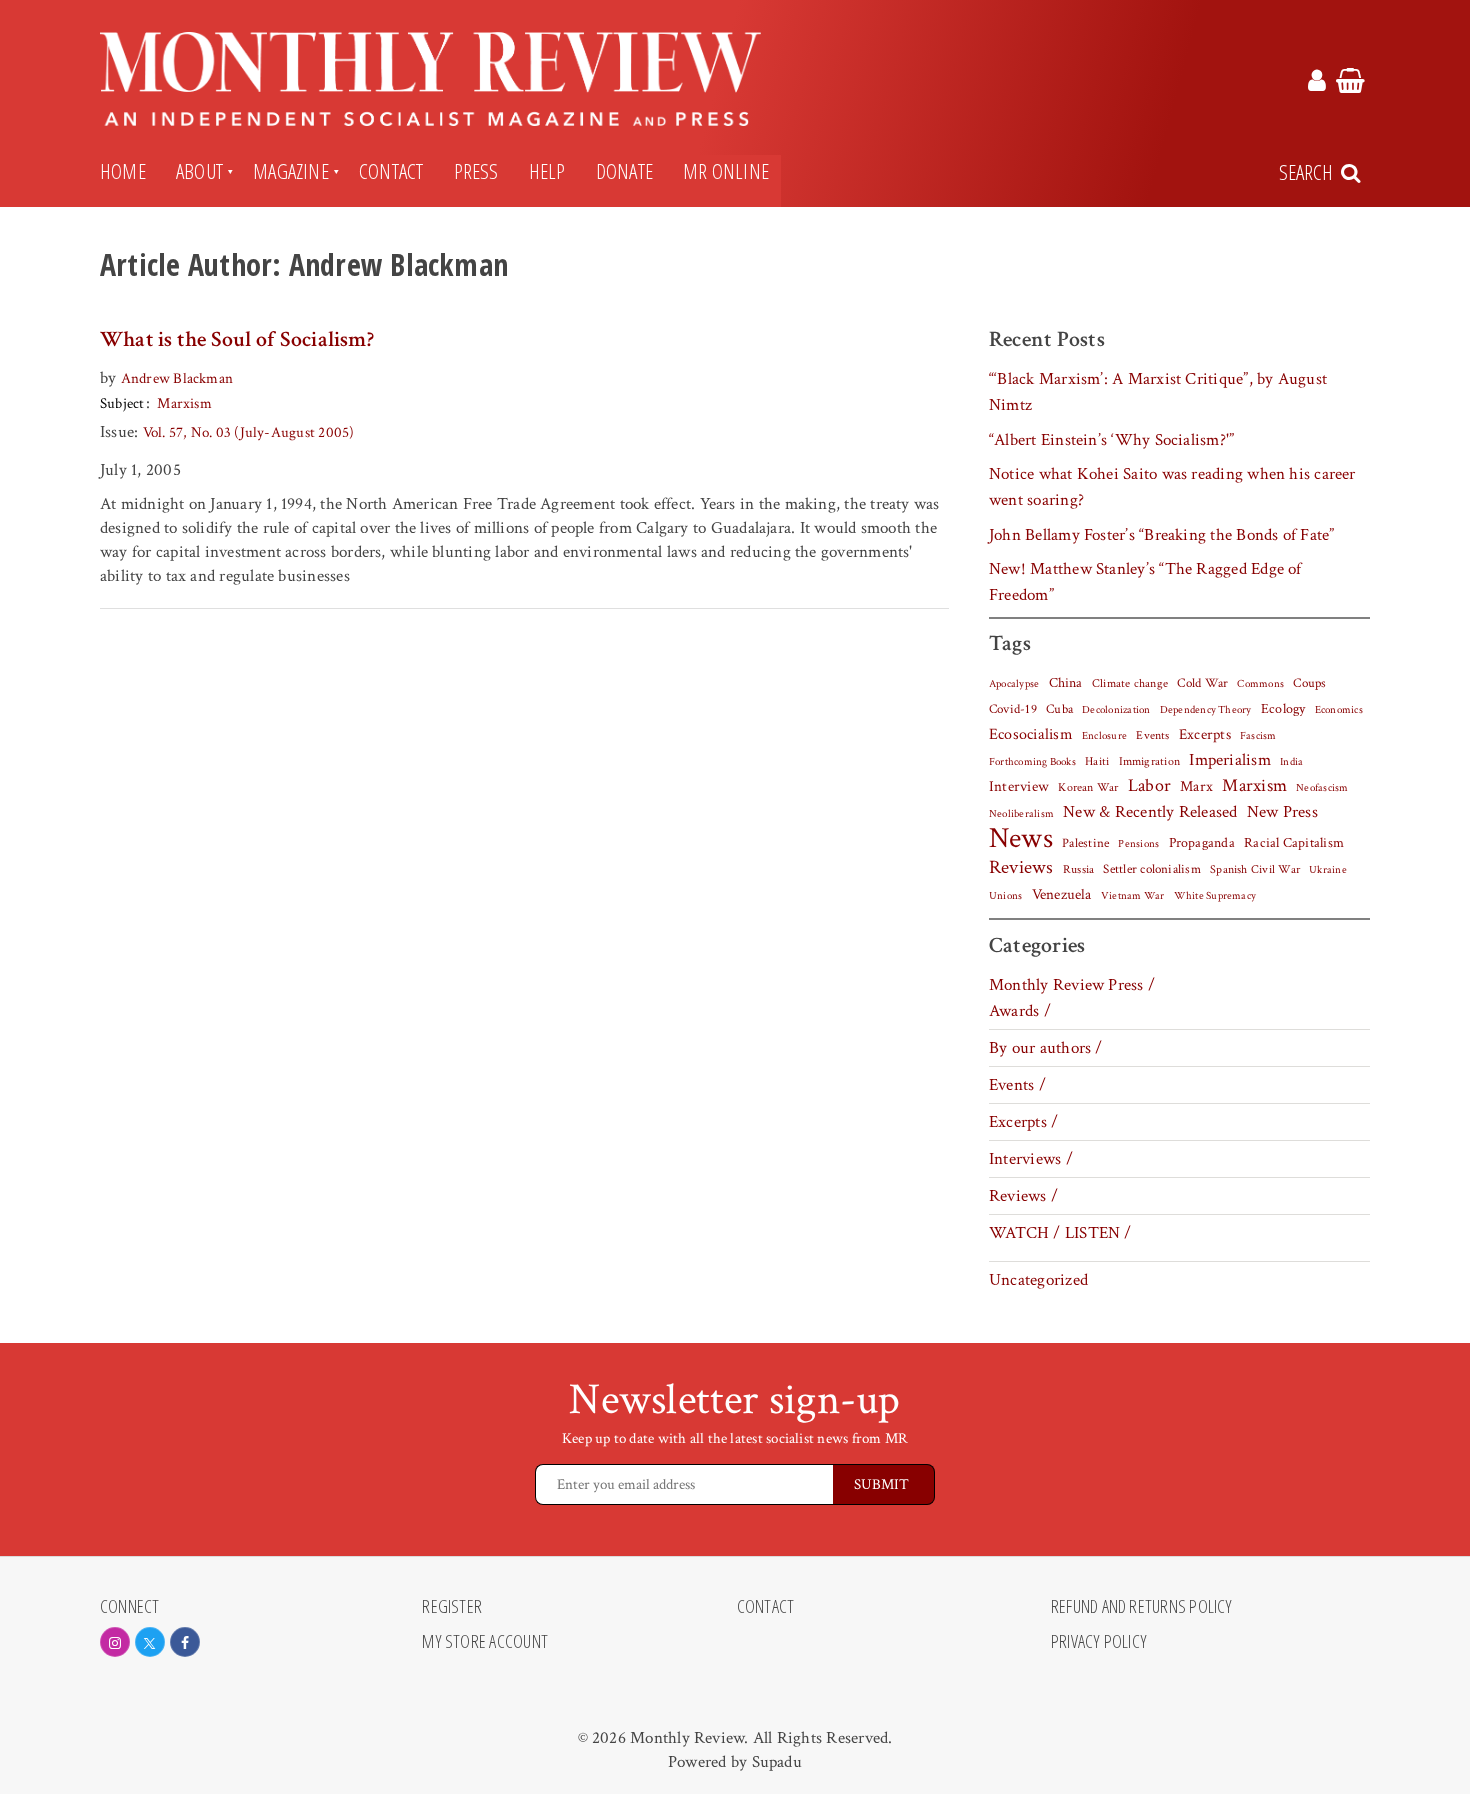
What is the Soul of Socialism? (237, 339)
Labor (1149, 785)
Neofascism (1322, 788)
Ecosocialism (1031, 734)
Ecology (1283, 709)
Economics (1339, 710)
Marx (1196, 786)
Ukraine (1328, 870)
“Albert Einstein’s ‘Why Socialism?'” (1111, 440)
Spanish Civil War (1255, 869)
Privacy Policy (1099, 1642)
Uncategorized (1038, 1280)
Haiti (1097, 761)
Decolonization (1116, 709)
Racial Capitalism (1294, 843)
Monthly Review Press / (1072, 985)
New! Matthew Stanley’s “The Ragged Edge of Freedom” (1145, 582)
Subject (122, 403)
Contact (391, 171)
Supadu (777, 1762)
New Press (1282, 812)
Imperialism (1230, 760)
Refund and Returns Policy (1142, 1607)
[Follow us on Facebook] (185, 1642)
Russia (1078, 869)
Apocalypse (1014, 684)
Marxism (184, 403)
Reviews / (1023, 1196)
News (1021, 838)
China (1066, 683)
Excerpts (1205, 734)
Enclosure (1104, 736)
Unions (1005, 896)
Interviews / (1031, 1159)
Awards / (1020, 1011)
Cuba (1059, 709)
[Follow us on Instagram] (115, 1642)
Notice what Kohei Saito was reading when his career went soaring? (1172, 487)
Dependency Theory (1206, 710)
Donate (624, 171)
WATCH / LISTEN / (1060, 1233)
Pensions (1138, 844)
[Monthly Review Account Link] (1317, 84)
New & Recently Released (1150, 812)
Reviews (1021, 868)
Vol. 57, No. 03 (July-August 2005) (249, 432)
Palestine (1085, 843)
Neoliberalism (1021, 814)
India (1291, 762)
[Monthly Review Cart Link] (1350, 84)
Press (476, 171)
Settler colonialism (1151, 869)
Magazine (291, 171)
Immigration (1150, 761)
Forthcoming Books (1032, 761)
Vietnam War (1133, 895)
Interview (1019, 786)
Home (123, 171)
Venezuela (1062, 894)
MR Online (726, 171)
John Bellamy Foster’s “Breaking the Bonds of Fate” (1162, 535)
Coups (1309, 683)
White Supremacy (1215, 896)
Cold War (1202, 683)
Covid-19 (1013, 709)
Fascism (1258, 735)
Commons (1260, 684)
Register (452, 1607)
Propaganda (1202, 843)
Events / (1017, 1085)
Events (1152, 735)
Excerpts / (1023, 1122)
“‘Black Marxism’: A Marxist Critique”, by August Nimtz (1158, 392)
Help (547, 171)
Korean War (1088, 787)
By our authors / (1046, 1048)
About (199, 171)
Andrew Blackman (177, 378)
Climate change (1130, 683)
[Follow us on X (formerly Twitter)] (150, 1642)
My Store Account (485, 1642)
